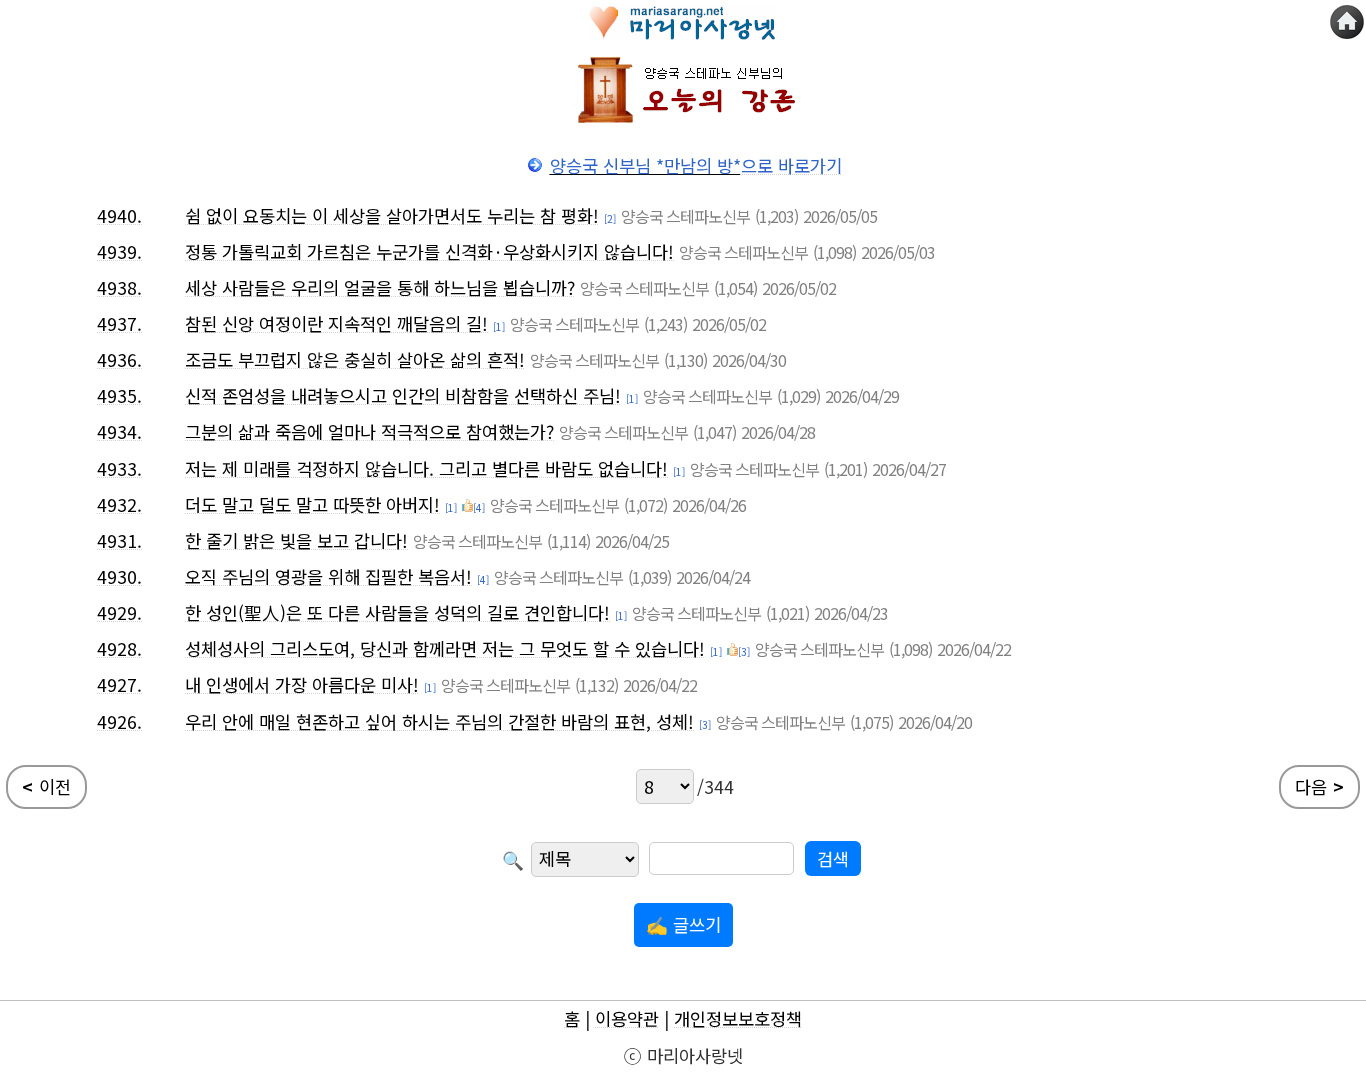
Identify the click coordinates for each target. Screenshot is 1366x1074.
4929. (119, 612)
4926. (119, 721)
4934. (119, 431)
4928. (119, 648)
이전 (46, 786)
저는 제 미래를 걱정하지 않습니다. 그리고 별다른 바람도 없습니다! (426, 468)
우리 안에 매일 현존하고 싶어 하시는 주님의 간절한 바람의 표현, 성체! (439, 721)
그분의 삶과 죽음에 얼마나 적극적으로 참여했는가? (369, 431)
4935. (119, 395)
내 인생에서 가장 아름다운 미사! (302, 684)
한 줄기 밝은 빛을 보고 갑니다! (296, 540)
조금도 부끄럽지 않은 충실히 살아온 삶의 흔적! (355, 359)
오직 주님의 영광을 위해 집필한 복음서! (328, 576)
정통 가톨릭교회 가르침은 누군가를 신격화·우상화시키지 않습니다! (429, 251)
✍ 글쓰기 (683, 924)
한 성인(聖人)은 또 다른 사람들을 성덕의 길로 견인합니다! (397, 612)
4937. (119, 323)
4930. (119, 576)
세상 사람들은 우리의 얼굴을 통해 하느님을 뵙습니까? (380, 287)
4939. (119, 251)
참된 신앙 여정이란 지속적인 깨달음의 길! (336, 323)
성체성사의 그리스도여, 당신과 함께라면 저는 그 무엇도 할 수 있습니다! (445, 648)
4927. (119, 684)
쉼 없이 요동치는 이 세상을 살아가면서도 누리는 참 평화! (392, 215)
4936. (119, 359)
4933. (119, 468)
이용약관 (627, 1018)
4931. (119, 540)
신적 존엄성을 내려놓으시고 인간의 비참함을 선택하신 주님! (403, 395)
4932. (119, 504)
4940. (119, 215)
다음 (1319, 786)
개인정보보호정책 (738, 1018)
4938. (119, 287)
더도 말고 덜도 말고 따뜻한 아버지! (312, 504)
